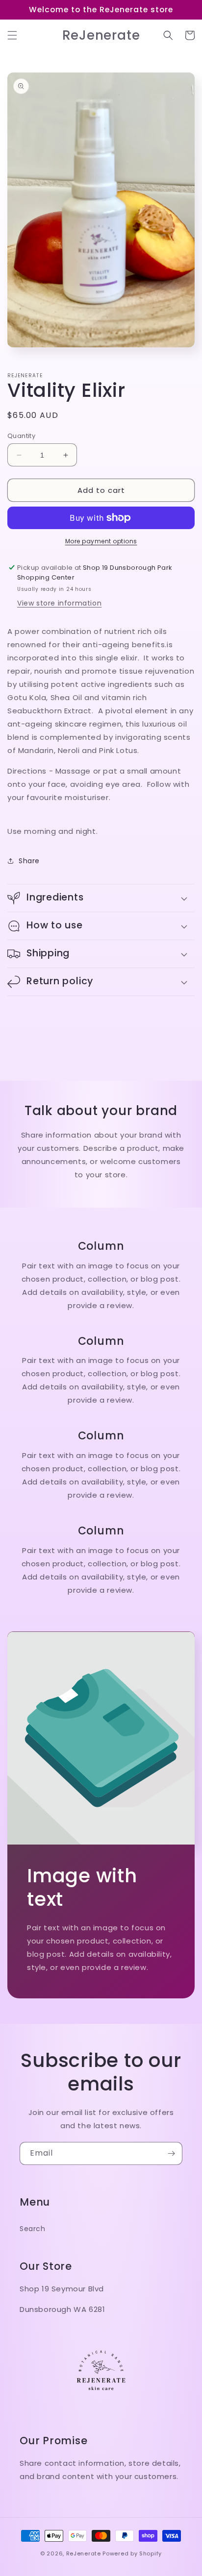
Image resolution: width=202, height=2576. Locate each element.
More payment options (101, 541)
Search (33, 2229)
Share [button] (29, 861)
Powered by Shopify (132, 2553)
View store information (59, 603)
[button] (12, 35)
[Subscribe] (171, 2153)
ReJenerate (84, 2553)
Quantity (21, 436)
